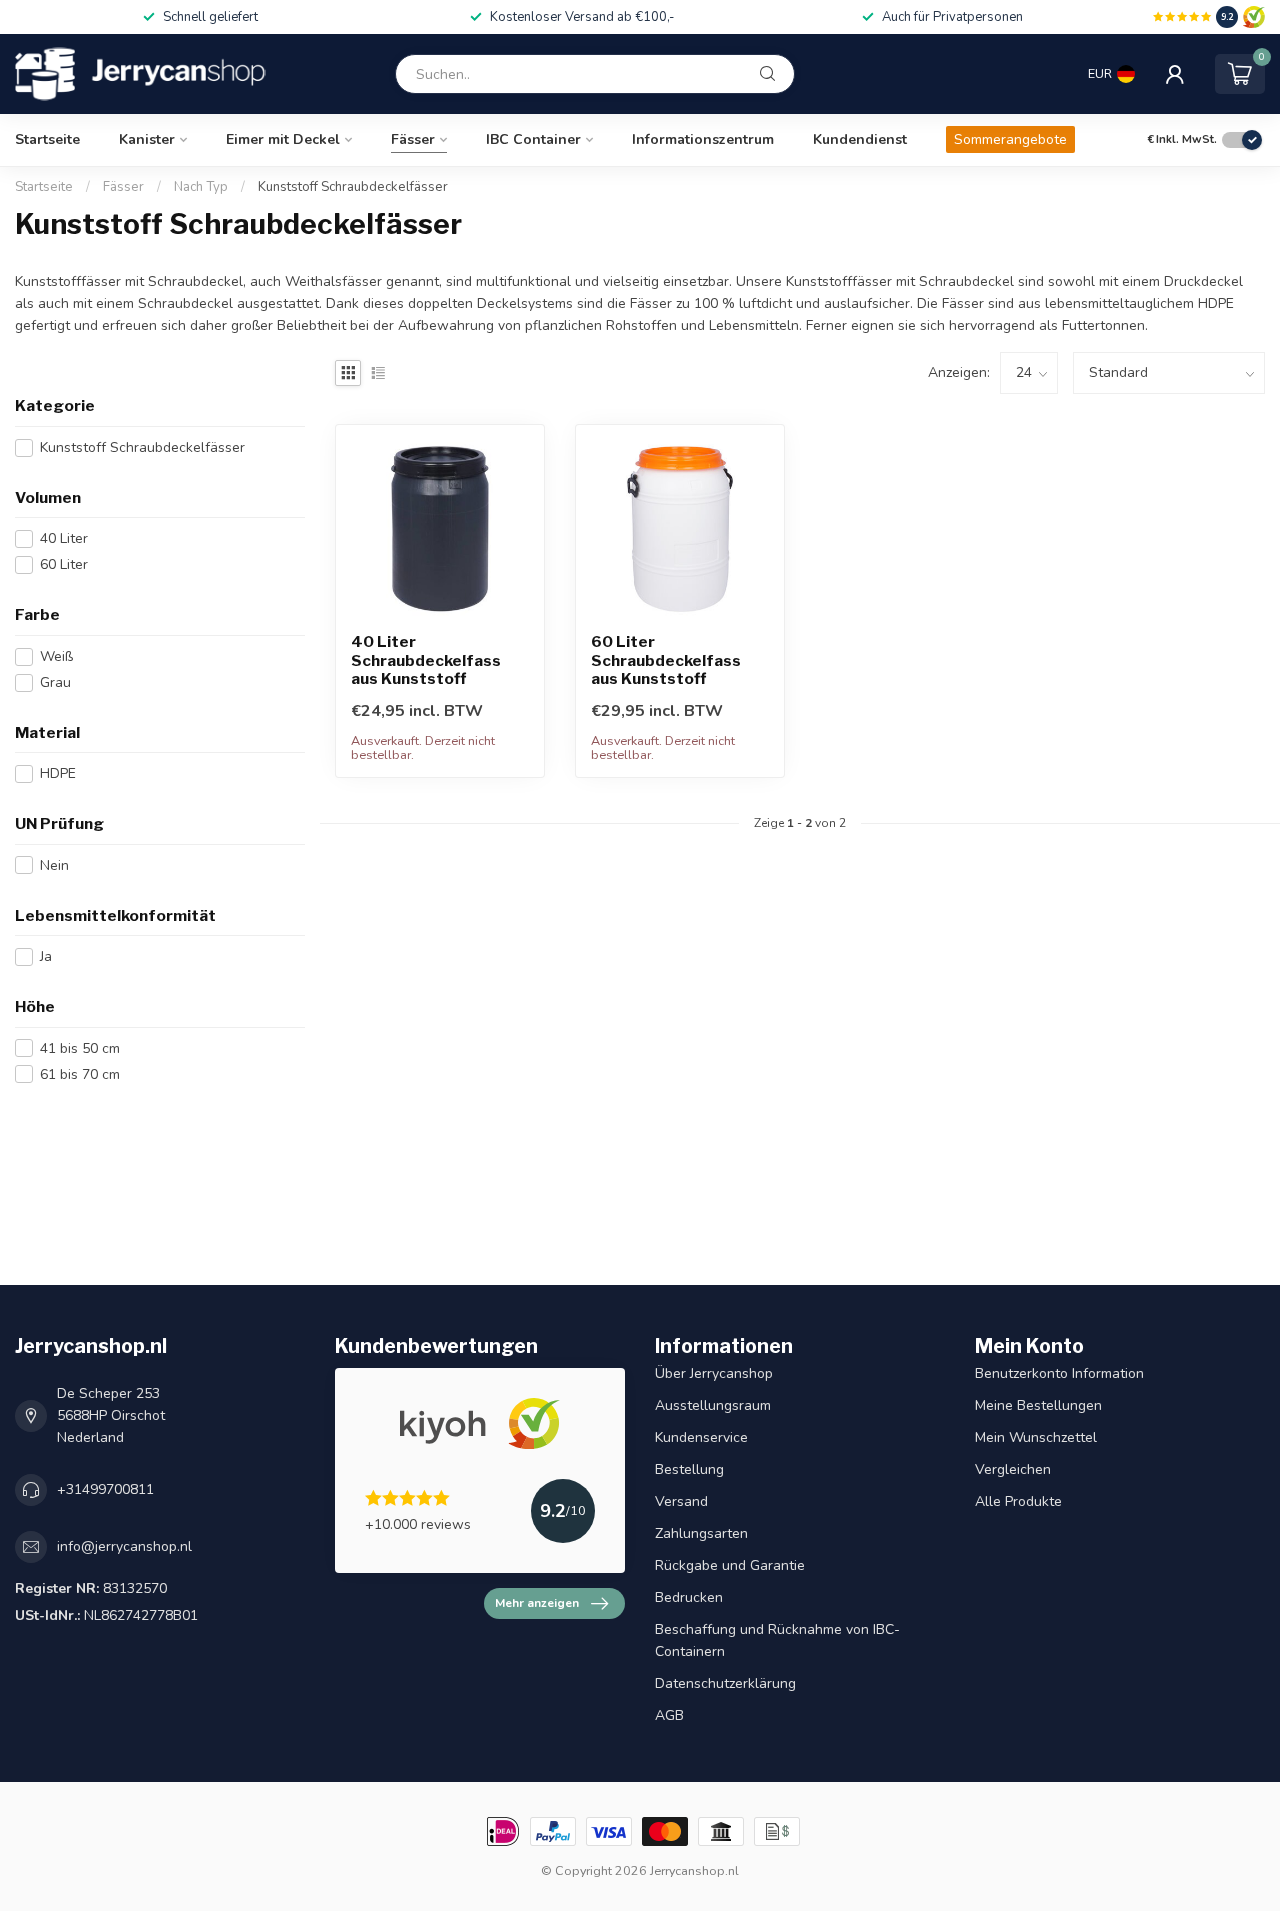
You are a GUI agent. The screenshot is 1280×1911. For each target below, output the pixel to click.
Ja (46, 956)
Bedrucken (689, 1597)
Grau (55, 682)
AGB (669, 1715)
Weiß (56, 656)
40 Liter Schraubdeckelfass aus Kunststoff (426, 660)
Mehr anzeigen (537, 1603)
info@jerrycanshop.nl (124, 1546)
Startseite (47, 139)
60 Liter (64, 564)
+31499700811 (105, 1489)
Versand (681, 1501)
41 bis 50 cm (80, 1048)
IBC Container (533, 139)
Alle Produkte (1018, 1501)
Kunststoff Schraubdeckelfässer (353, 187)
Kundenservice (701, 1437)
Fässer (413, 139)
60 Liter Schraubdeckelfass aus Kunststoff (666, 660)
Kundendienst (860, 139)
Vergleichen (1013, 1469)
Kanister (147, 139)
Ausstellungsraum (713, 1405)
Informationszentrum (703, 139)
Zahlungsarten (701, 1533)
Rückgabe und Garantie (730, 1565)
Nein (54, 865)
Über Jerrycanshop (714, 1373)
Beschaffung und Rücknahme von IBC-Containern (777, 1640)
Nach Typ (201, 187)
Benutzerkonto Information (1059, 1373)
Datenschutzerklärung (725, 1683)
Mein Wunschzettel (1036, 1437)
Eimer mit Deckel (283, 139)
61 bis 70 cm (80, 1074)
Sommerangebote (1010, 139)
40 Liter (64, 538)
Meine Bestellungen (1038, 1405)
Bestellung (689, 1469)
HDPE (58, 773)
